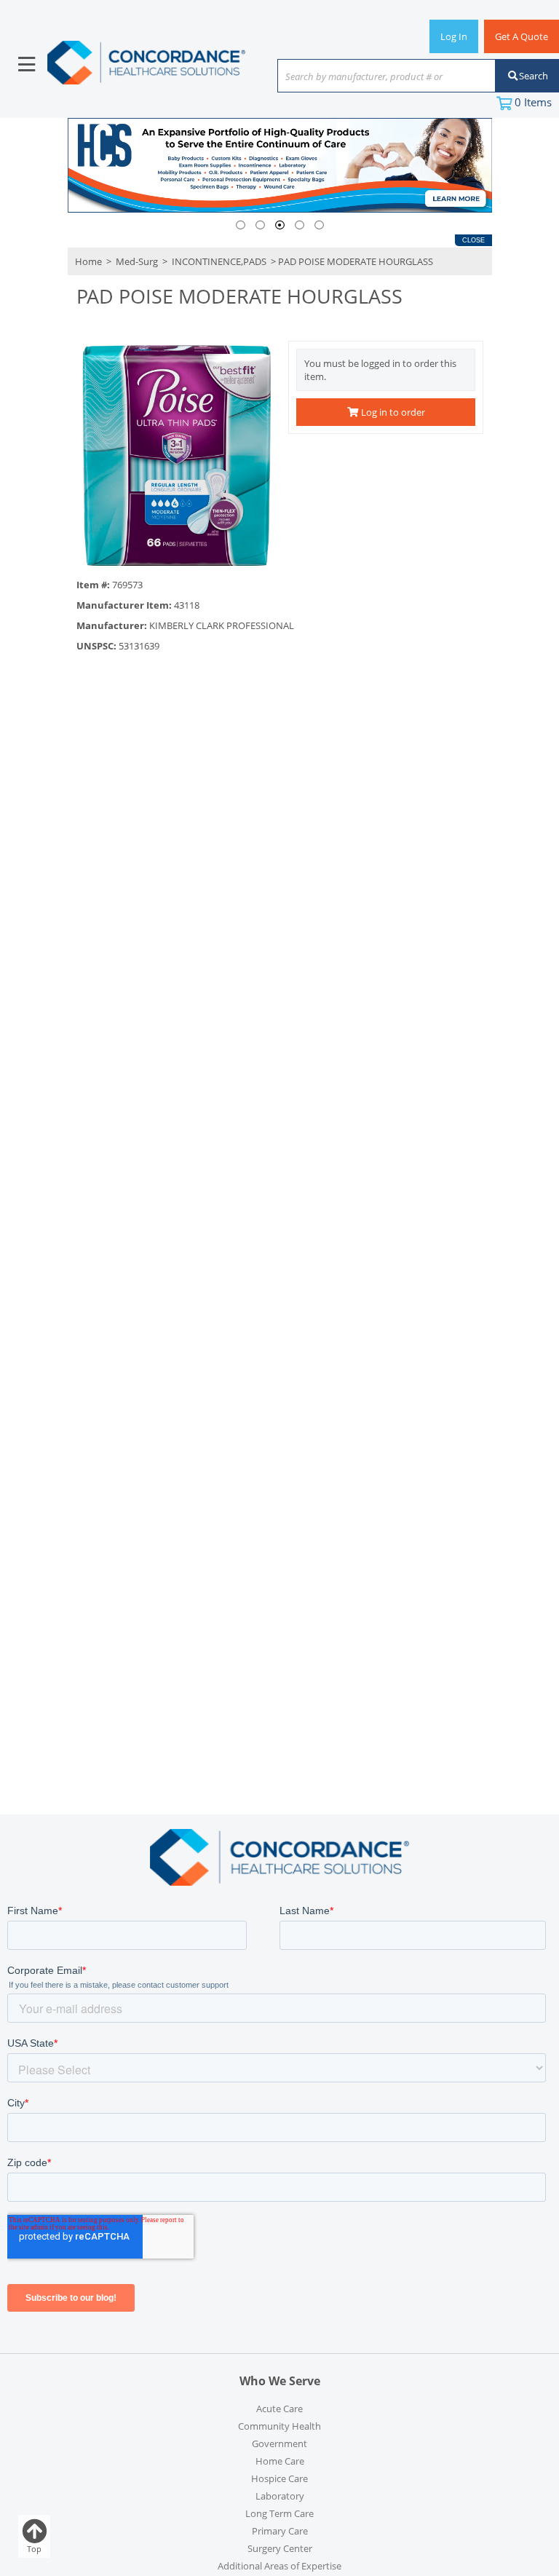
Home (88, 261)
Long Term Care (279, 2513)
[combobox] (386, 77)
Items (533, 102)
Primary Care (280, 2531)
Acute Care (279, 2409)
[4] (300, 225)
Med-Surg (137, 261)
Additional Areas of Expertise (279, 2566)
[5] (319, 225)
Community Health (279, 2426)
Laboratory (280, 2496)
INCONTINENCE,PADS (219, 261)
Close (473, 240)
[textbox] (379, 77)
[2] (260, 225)
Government (279, 2443)
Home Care (280, 2461)
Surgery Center (280, 2548)
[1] (241, 225)
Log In (454, 36)
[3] (280, 225)
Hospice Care (279, 2478)
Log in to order (392, 412)
